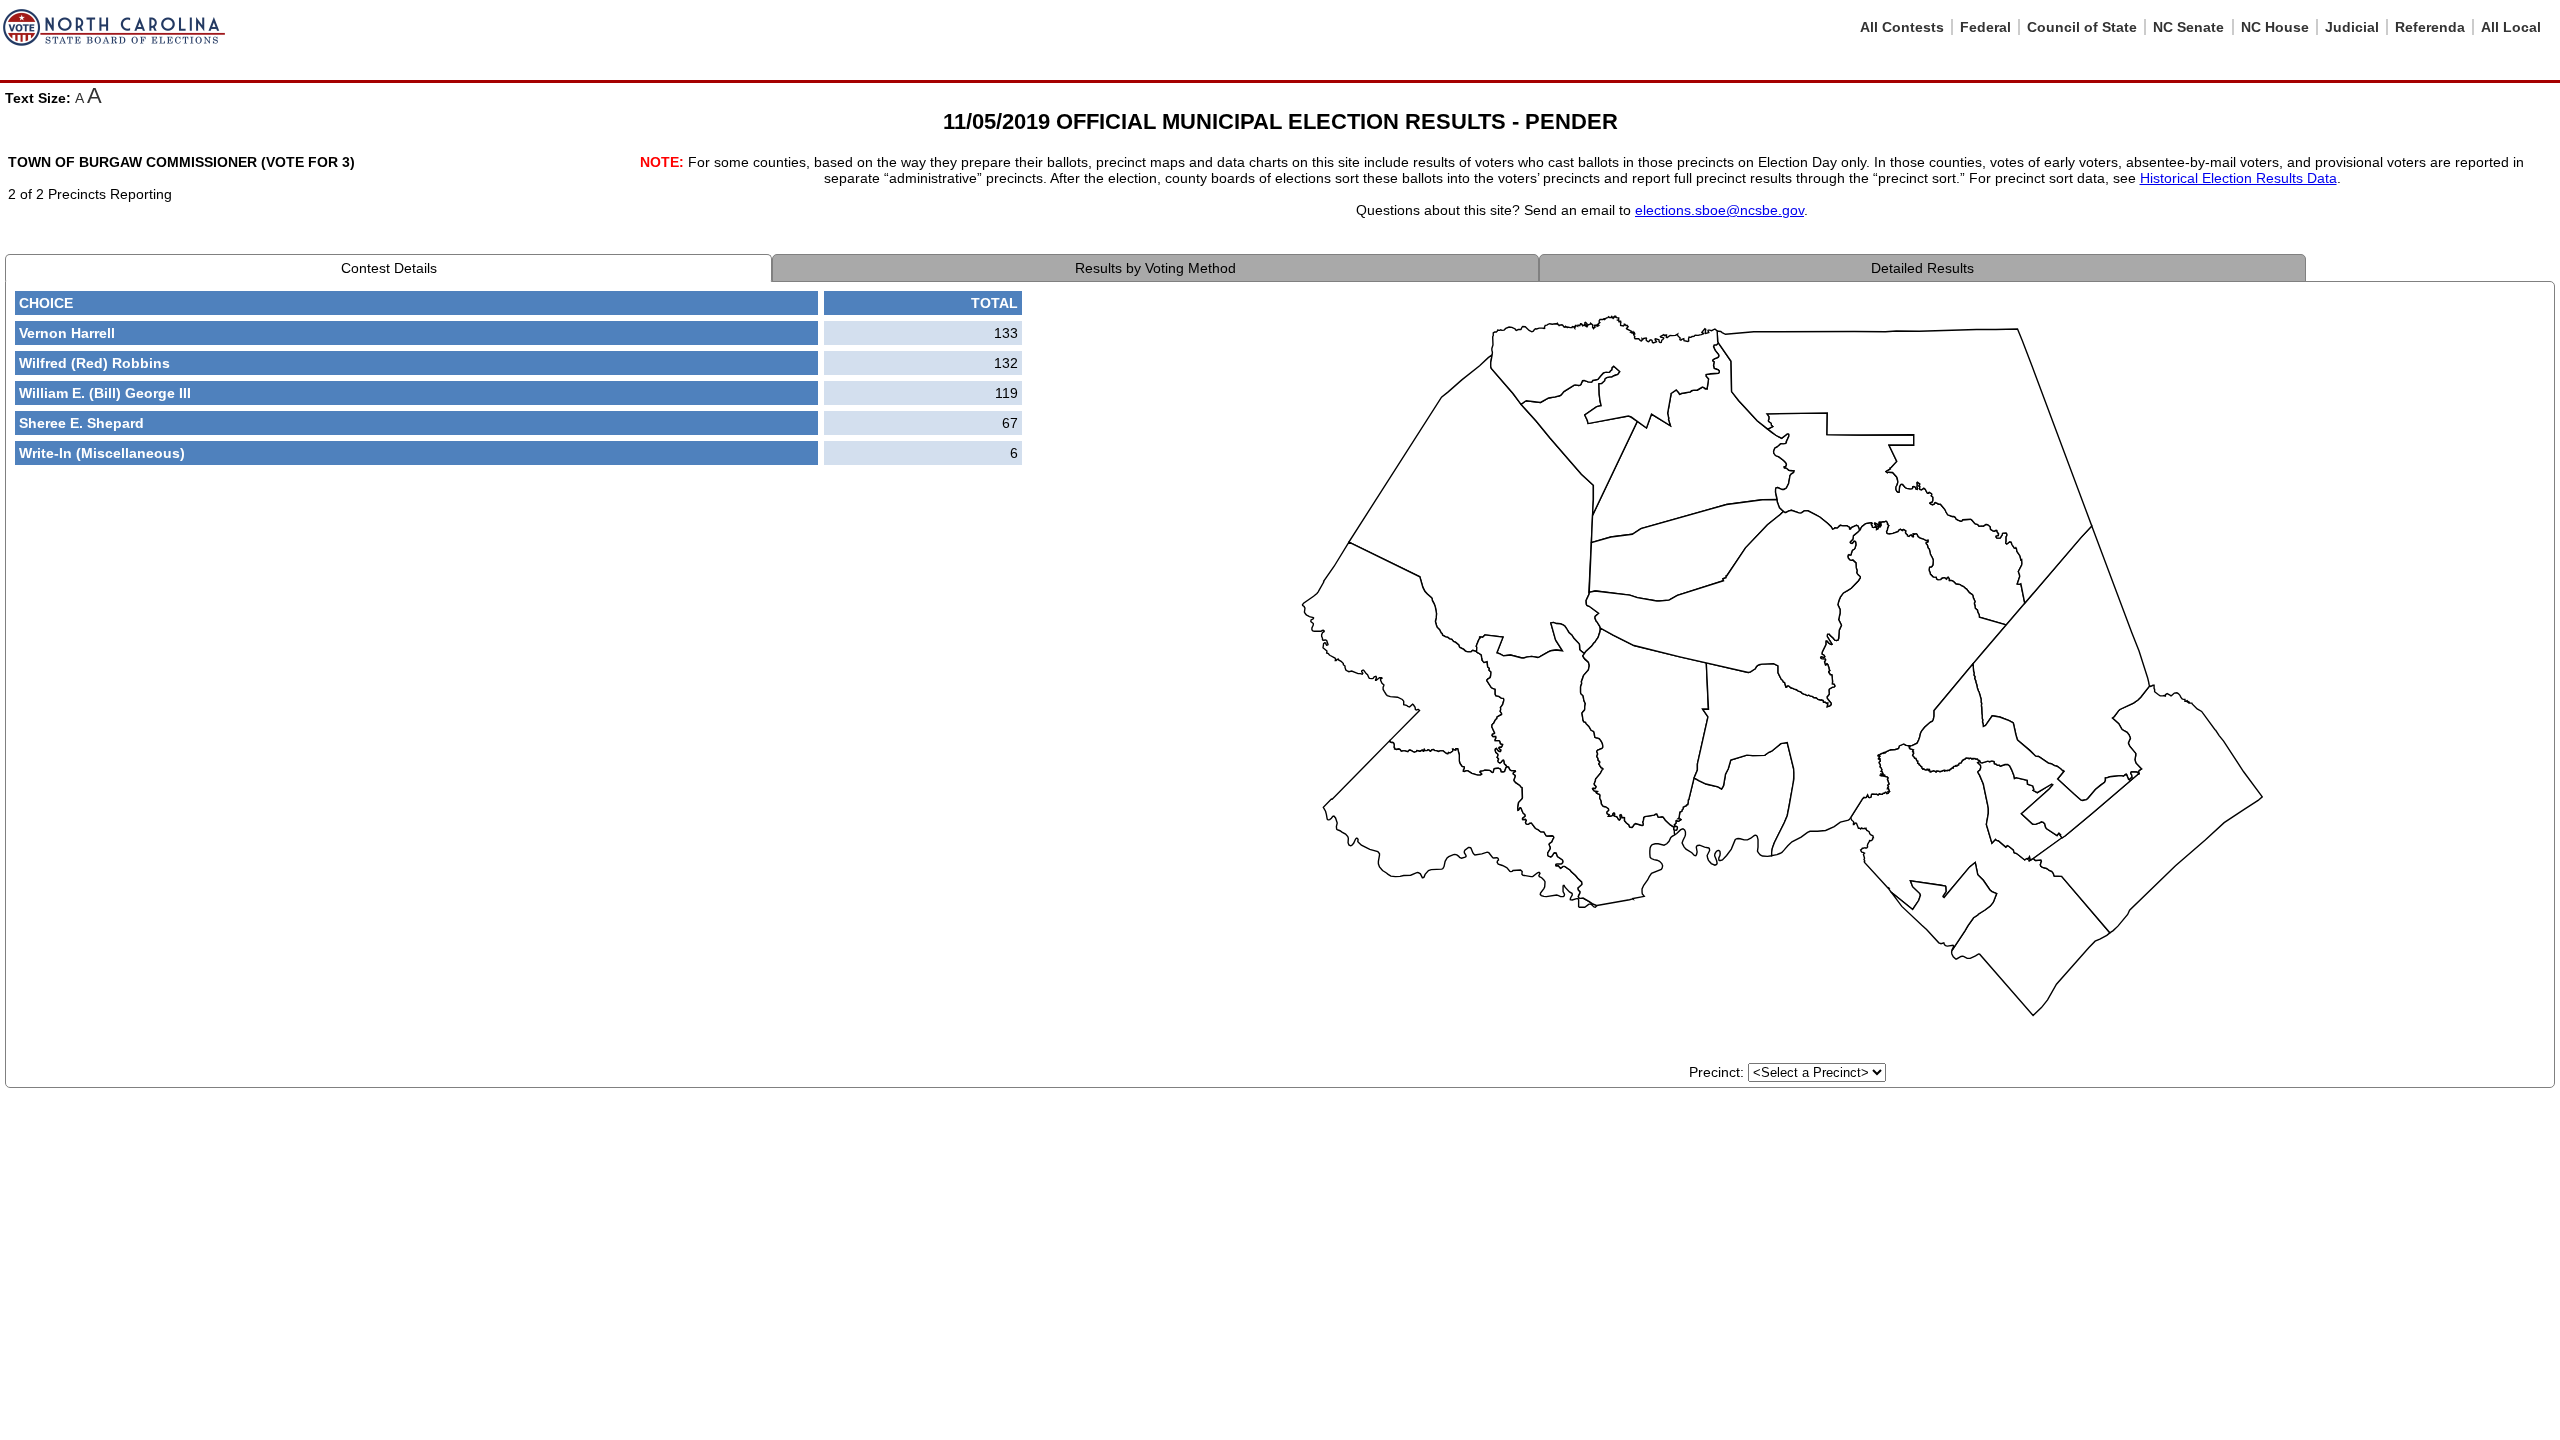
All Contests (1902, 27)
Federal (1985, 27)
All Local (2511, 27)
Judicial (2352, 27)
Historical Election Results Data (2238, 178)
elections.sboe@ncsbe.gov (1719, 210)
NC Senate (2188, 27)
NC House (2275, 27)
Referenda (2430, 27)
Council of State (2082, 27)
